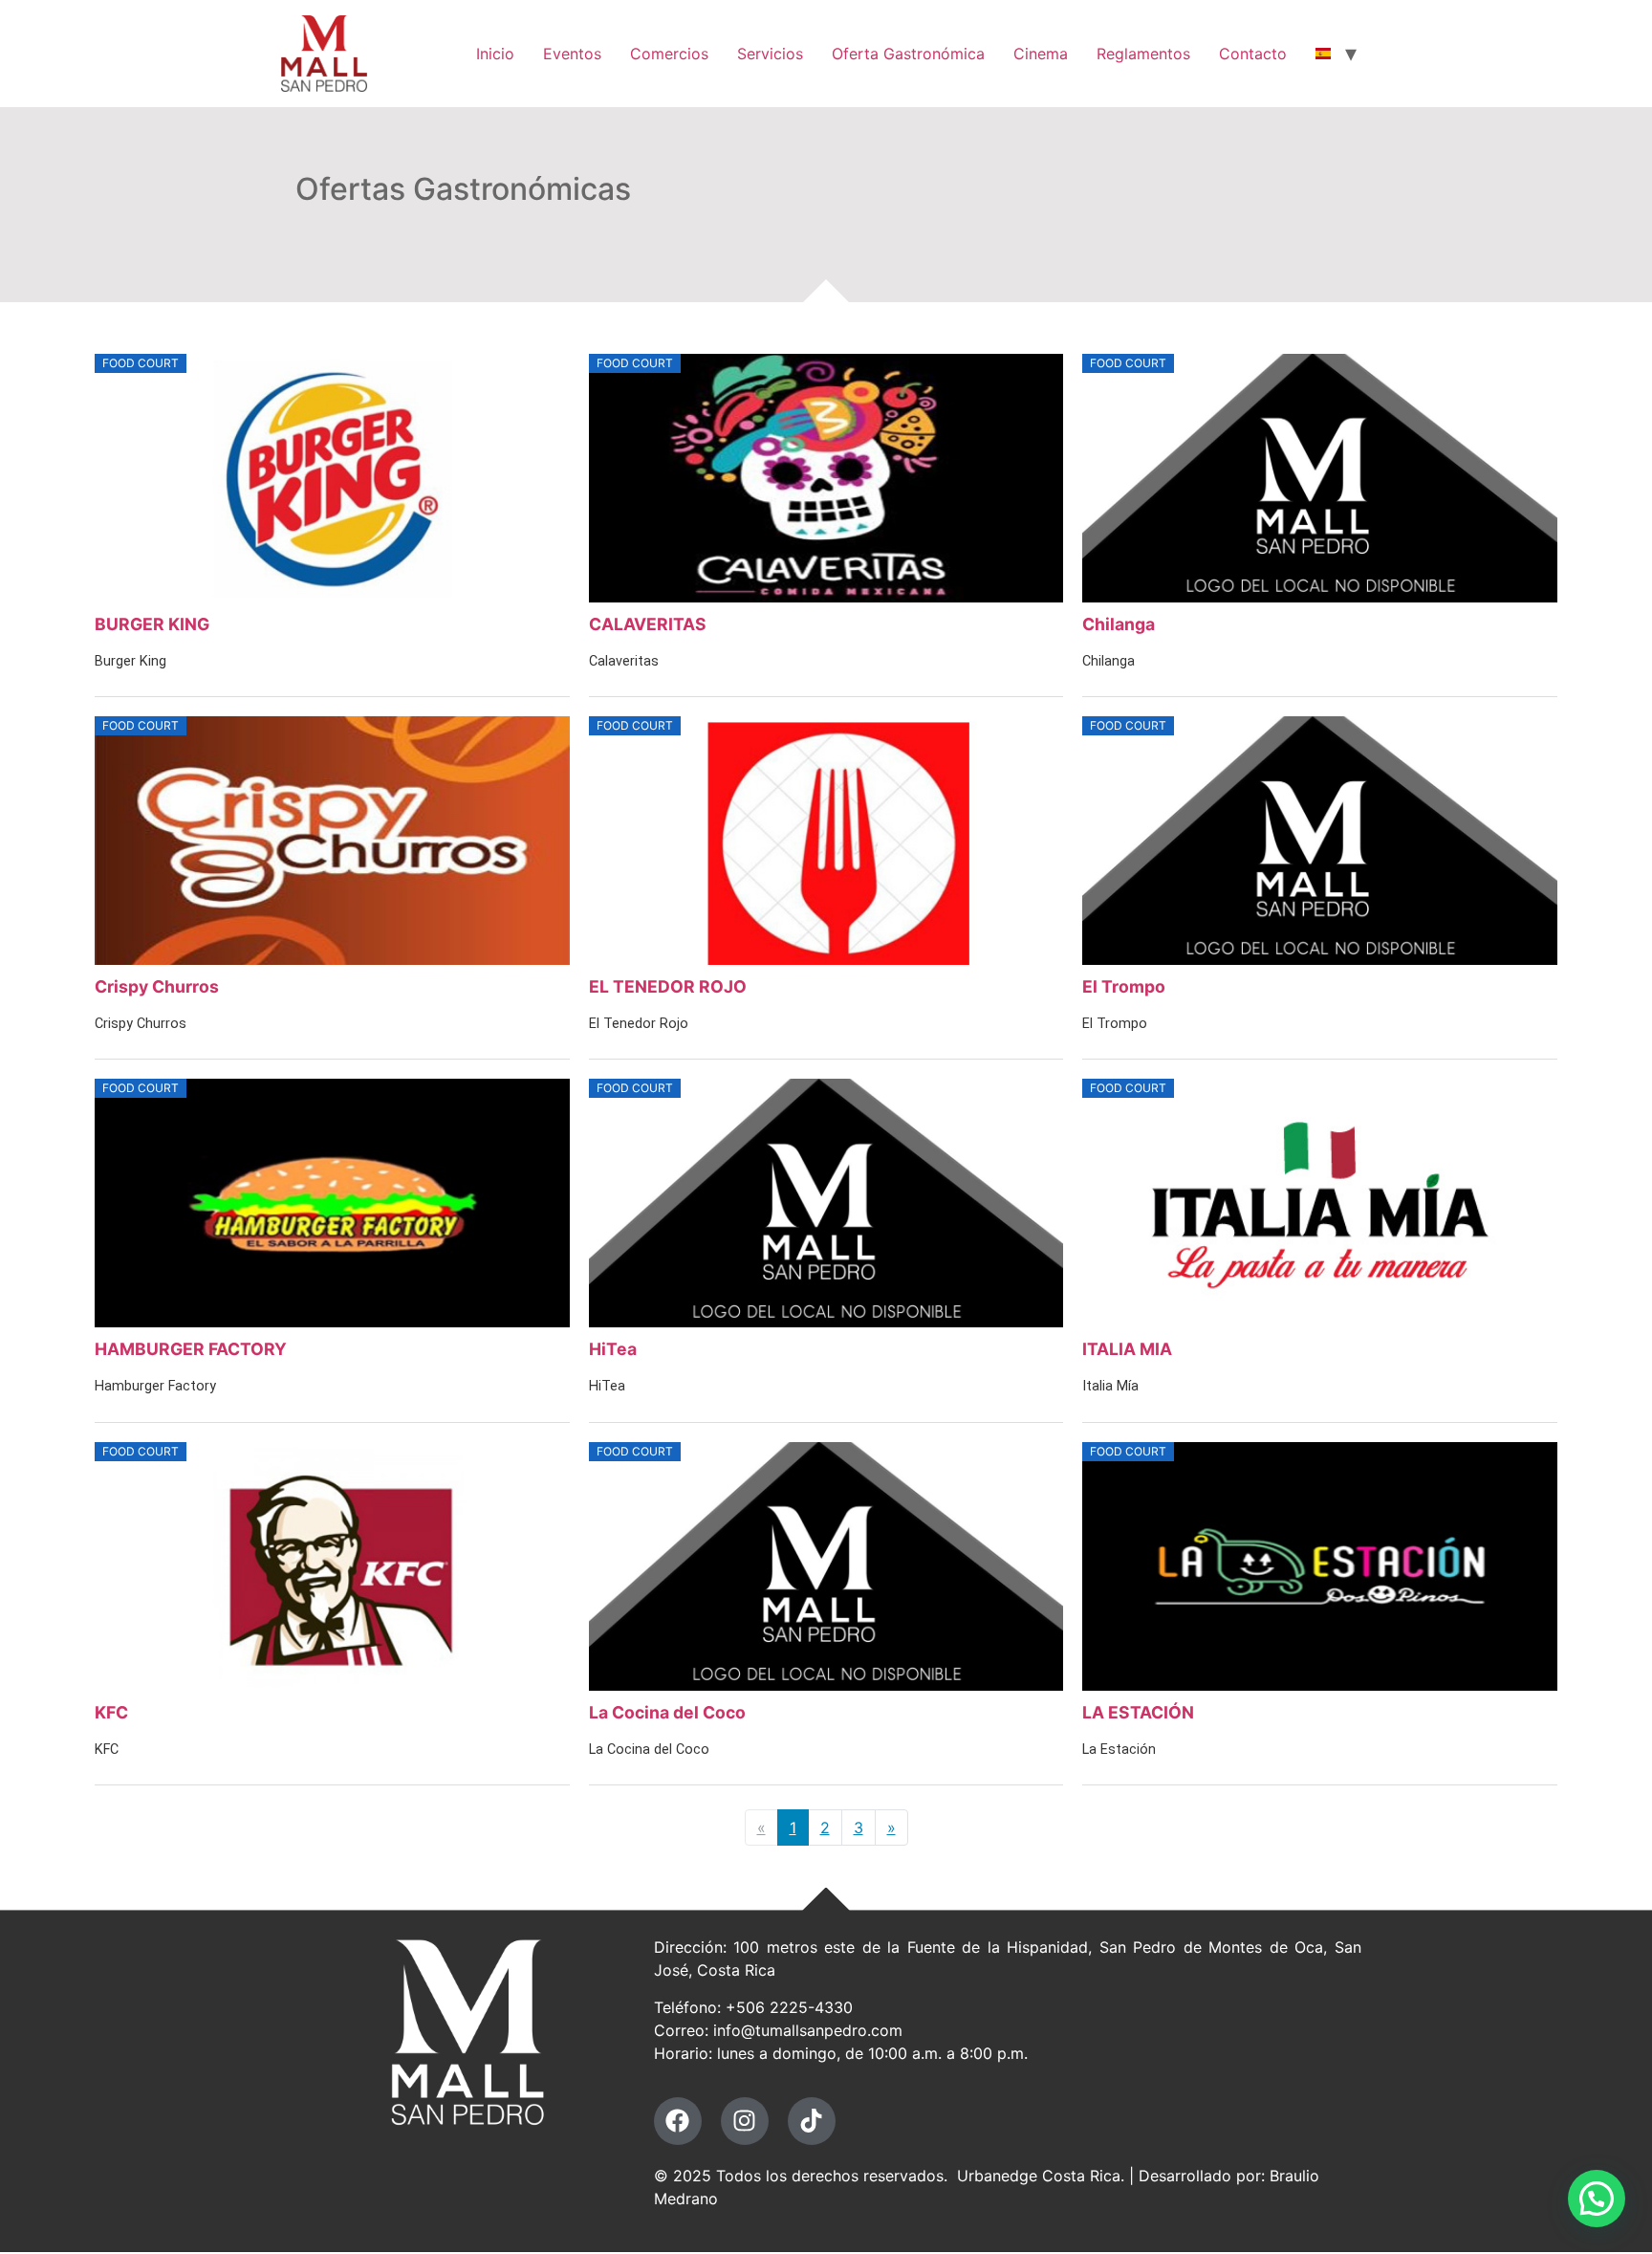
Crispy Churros (157, 986)
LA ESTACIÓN (1138, 1712)
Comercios (669, 54)
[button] (1597, 2199)
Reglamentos (1143, 54)
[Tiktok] (812, 2121)
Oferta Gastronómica (908, 54)
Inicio (495, 54)
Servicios (770, 54)
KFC (111, 1712)
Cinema (1041, 54)
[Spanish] (1323, 54)
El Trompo (1124, 986)
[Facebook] (678, 2121)
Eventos (572, 54)
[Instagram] (745, 2121)
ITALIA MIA (1127, 1349)
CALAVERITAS (648, 624)
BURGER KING (152, 624)
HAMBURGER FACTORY (191, 1349)
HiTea (613, 1349)
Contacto (1253, 54)
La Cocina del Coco (667, 1712)
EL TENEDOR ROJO (668, 986)
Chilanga (1119, 624)
